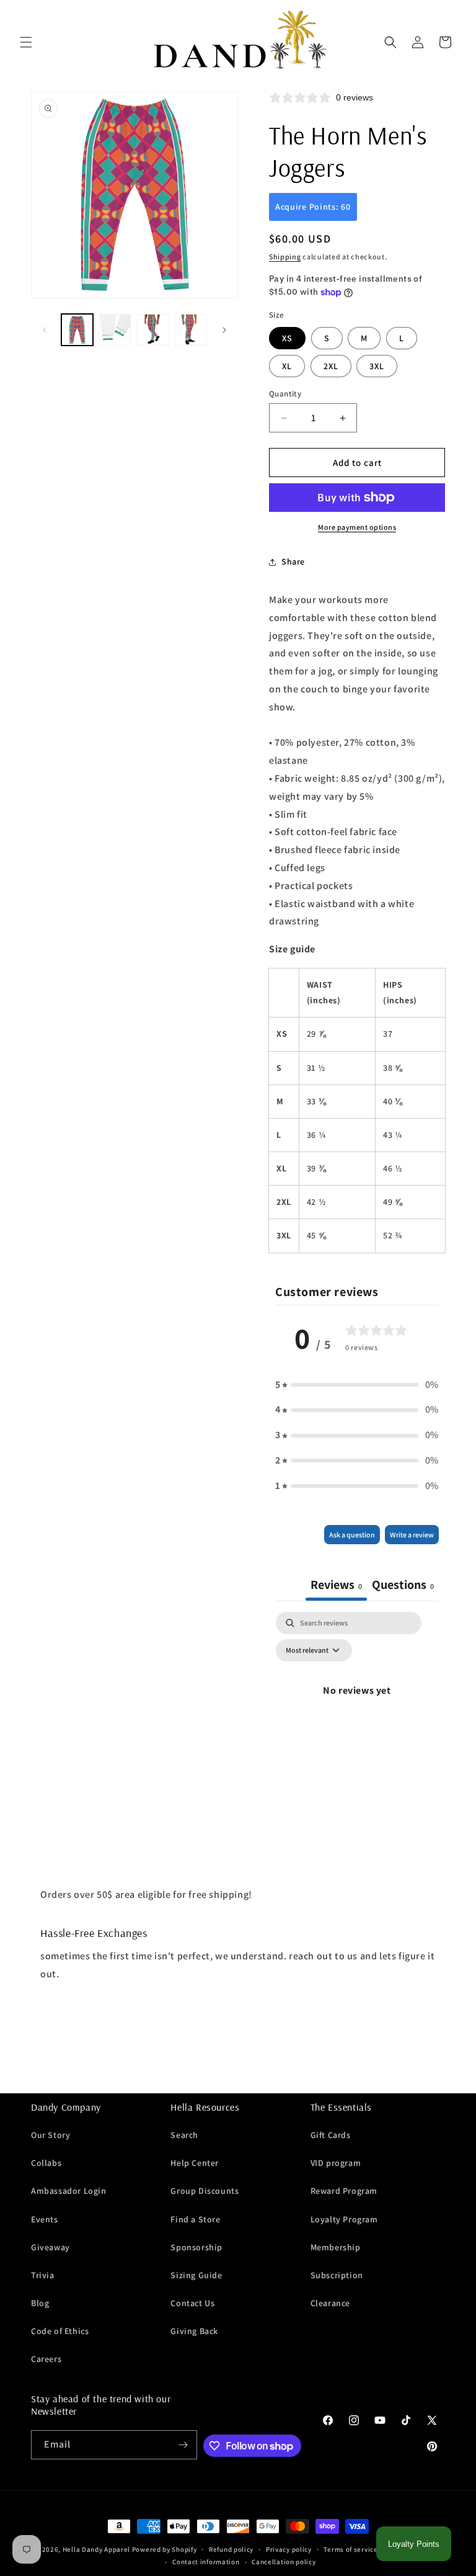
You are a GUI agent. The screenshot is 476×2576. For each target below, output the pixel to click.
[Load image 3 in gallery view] (153, 330)
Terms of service (350, 2549)
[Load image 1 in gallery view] (77, 330)
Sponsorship (196, 2247)
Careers (46, 2359)
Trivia (43, 2275)
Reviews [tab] (336, 1585)
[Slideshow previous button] (36, 2061)
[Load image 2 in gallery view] (115, 330)
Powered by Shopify (165, 2549)
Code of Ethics (60, 2331)
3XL (377, 366)
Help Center (195, 2163)
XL (287, 366)
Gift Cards (331, 2135)
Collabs (46, 2163)
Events (45, 2219)
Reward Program (344, 2191)
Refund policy (231, 2549)
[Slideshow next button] (440, 2061)
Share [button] (293, 561)
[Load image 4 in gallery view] (191, 330)
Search (184, 2135)
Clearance (330, 2303)
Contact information (206, 2562)
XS (287, 338)
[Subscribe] (183, 2445)
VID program (336, 2163)
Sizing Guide (196, 2275)
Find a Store (195, 2219)
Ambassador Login (69, 2191)
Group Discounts (205, 2191)
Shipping (285, 257)
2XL (331, 366)
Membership (336, 2247)
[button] (26, 42)
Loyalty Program (344, 2219)
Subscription (337, 2275)
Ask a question (352, 1535)
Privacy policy (289, 2549)
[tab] (403, 1586)
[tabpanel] (357, 1719)
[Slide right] (224, 330)
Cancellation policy (284, 2562)
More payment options (357, 527)
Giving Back (194, 2331)
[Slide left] (45, 330)
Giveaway (51, 2247)
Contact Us (192, 2303)
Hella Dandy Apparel (96, 2549)
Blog (40, 2303)
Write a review (412, 1535)
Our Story (51, 2135)
